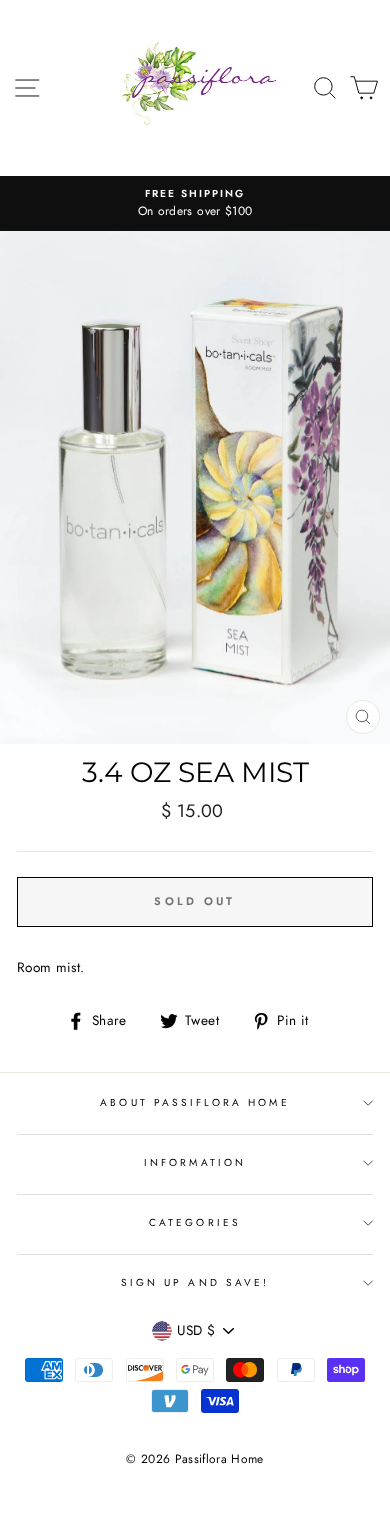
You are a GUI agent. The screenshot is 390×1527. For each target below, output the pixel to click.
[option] (195, 204)
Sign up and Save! (195, 1282)
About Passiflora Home (194, 1102)
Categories (195, 1222)
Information (195, 1162)
